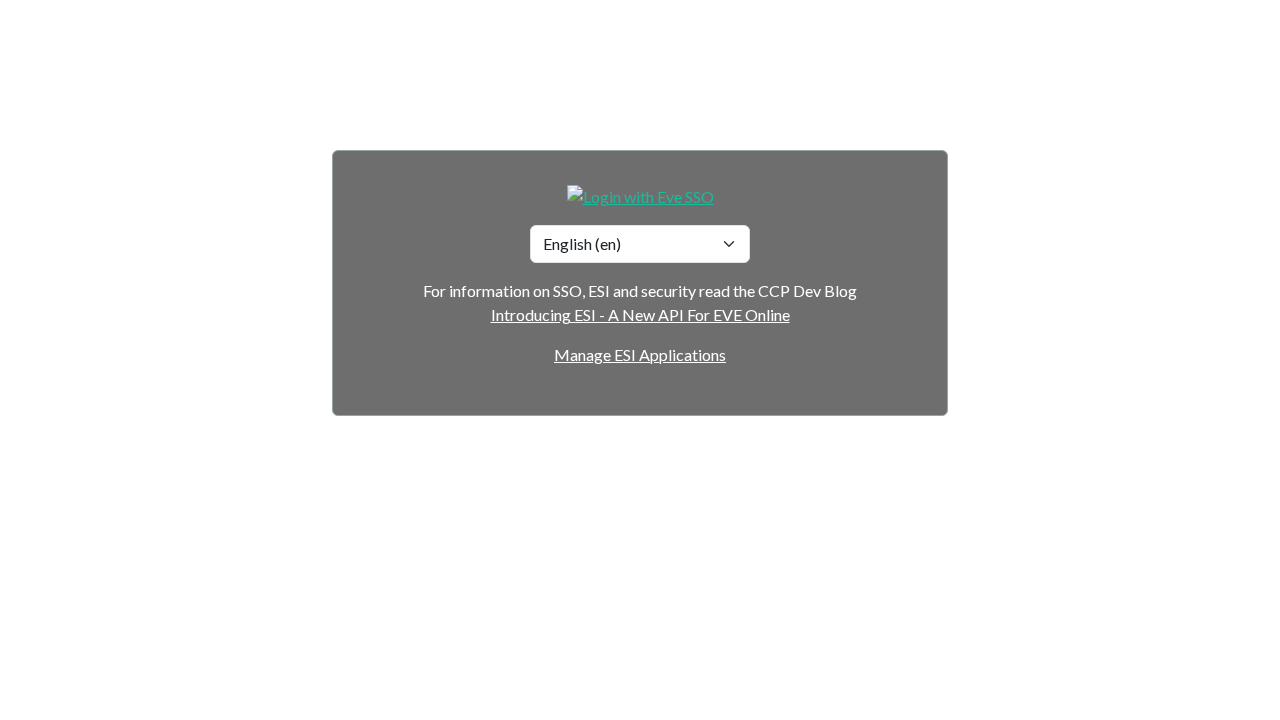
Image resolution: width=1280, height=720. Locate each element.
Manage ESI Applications (640, 354)
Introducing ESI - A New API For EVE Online (640, 314)
